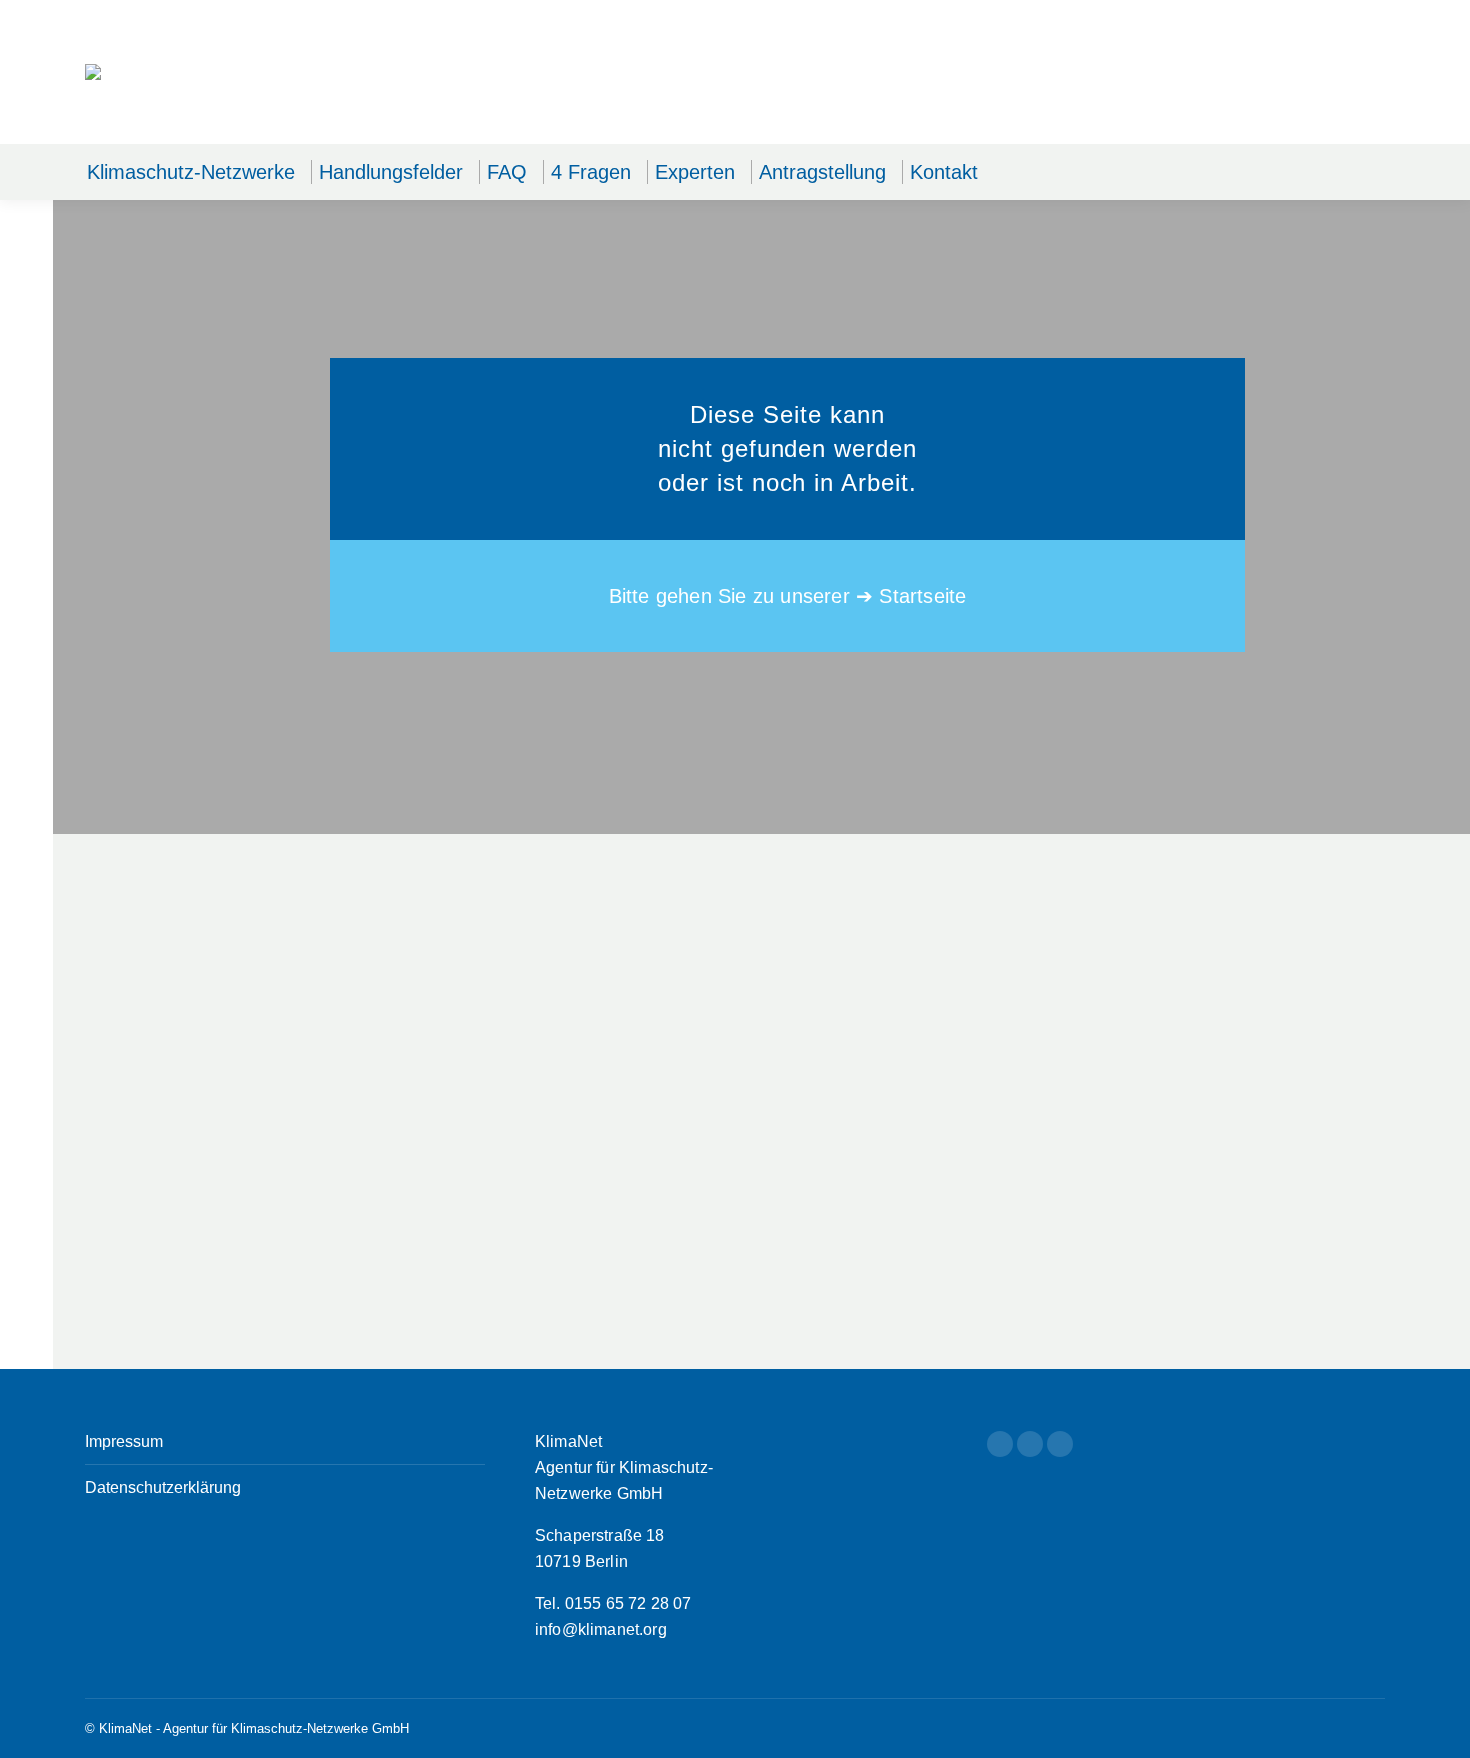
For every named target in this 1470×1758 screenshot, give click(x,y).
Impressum (124, 1441)
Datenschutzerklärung (163, 1487)
